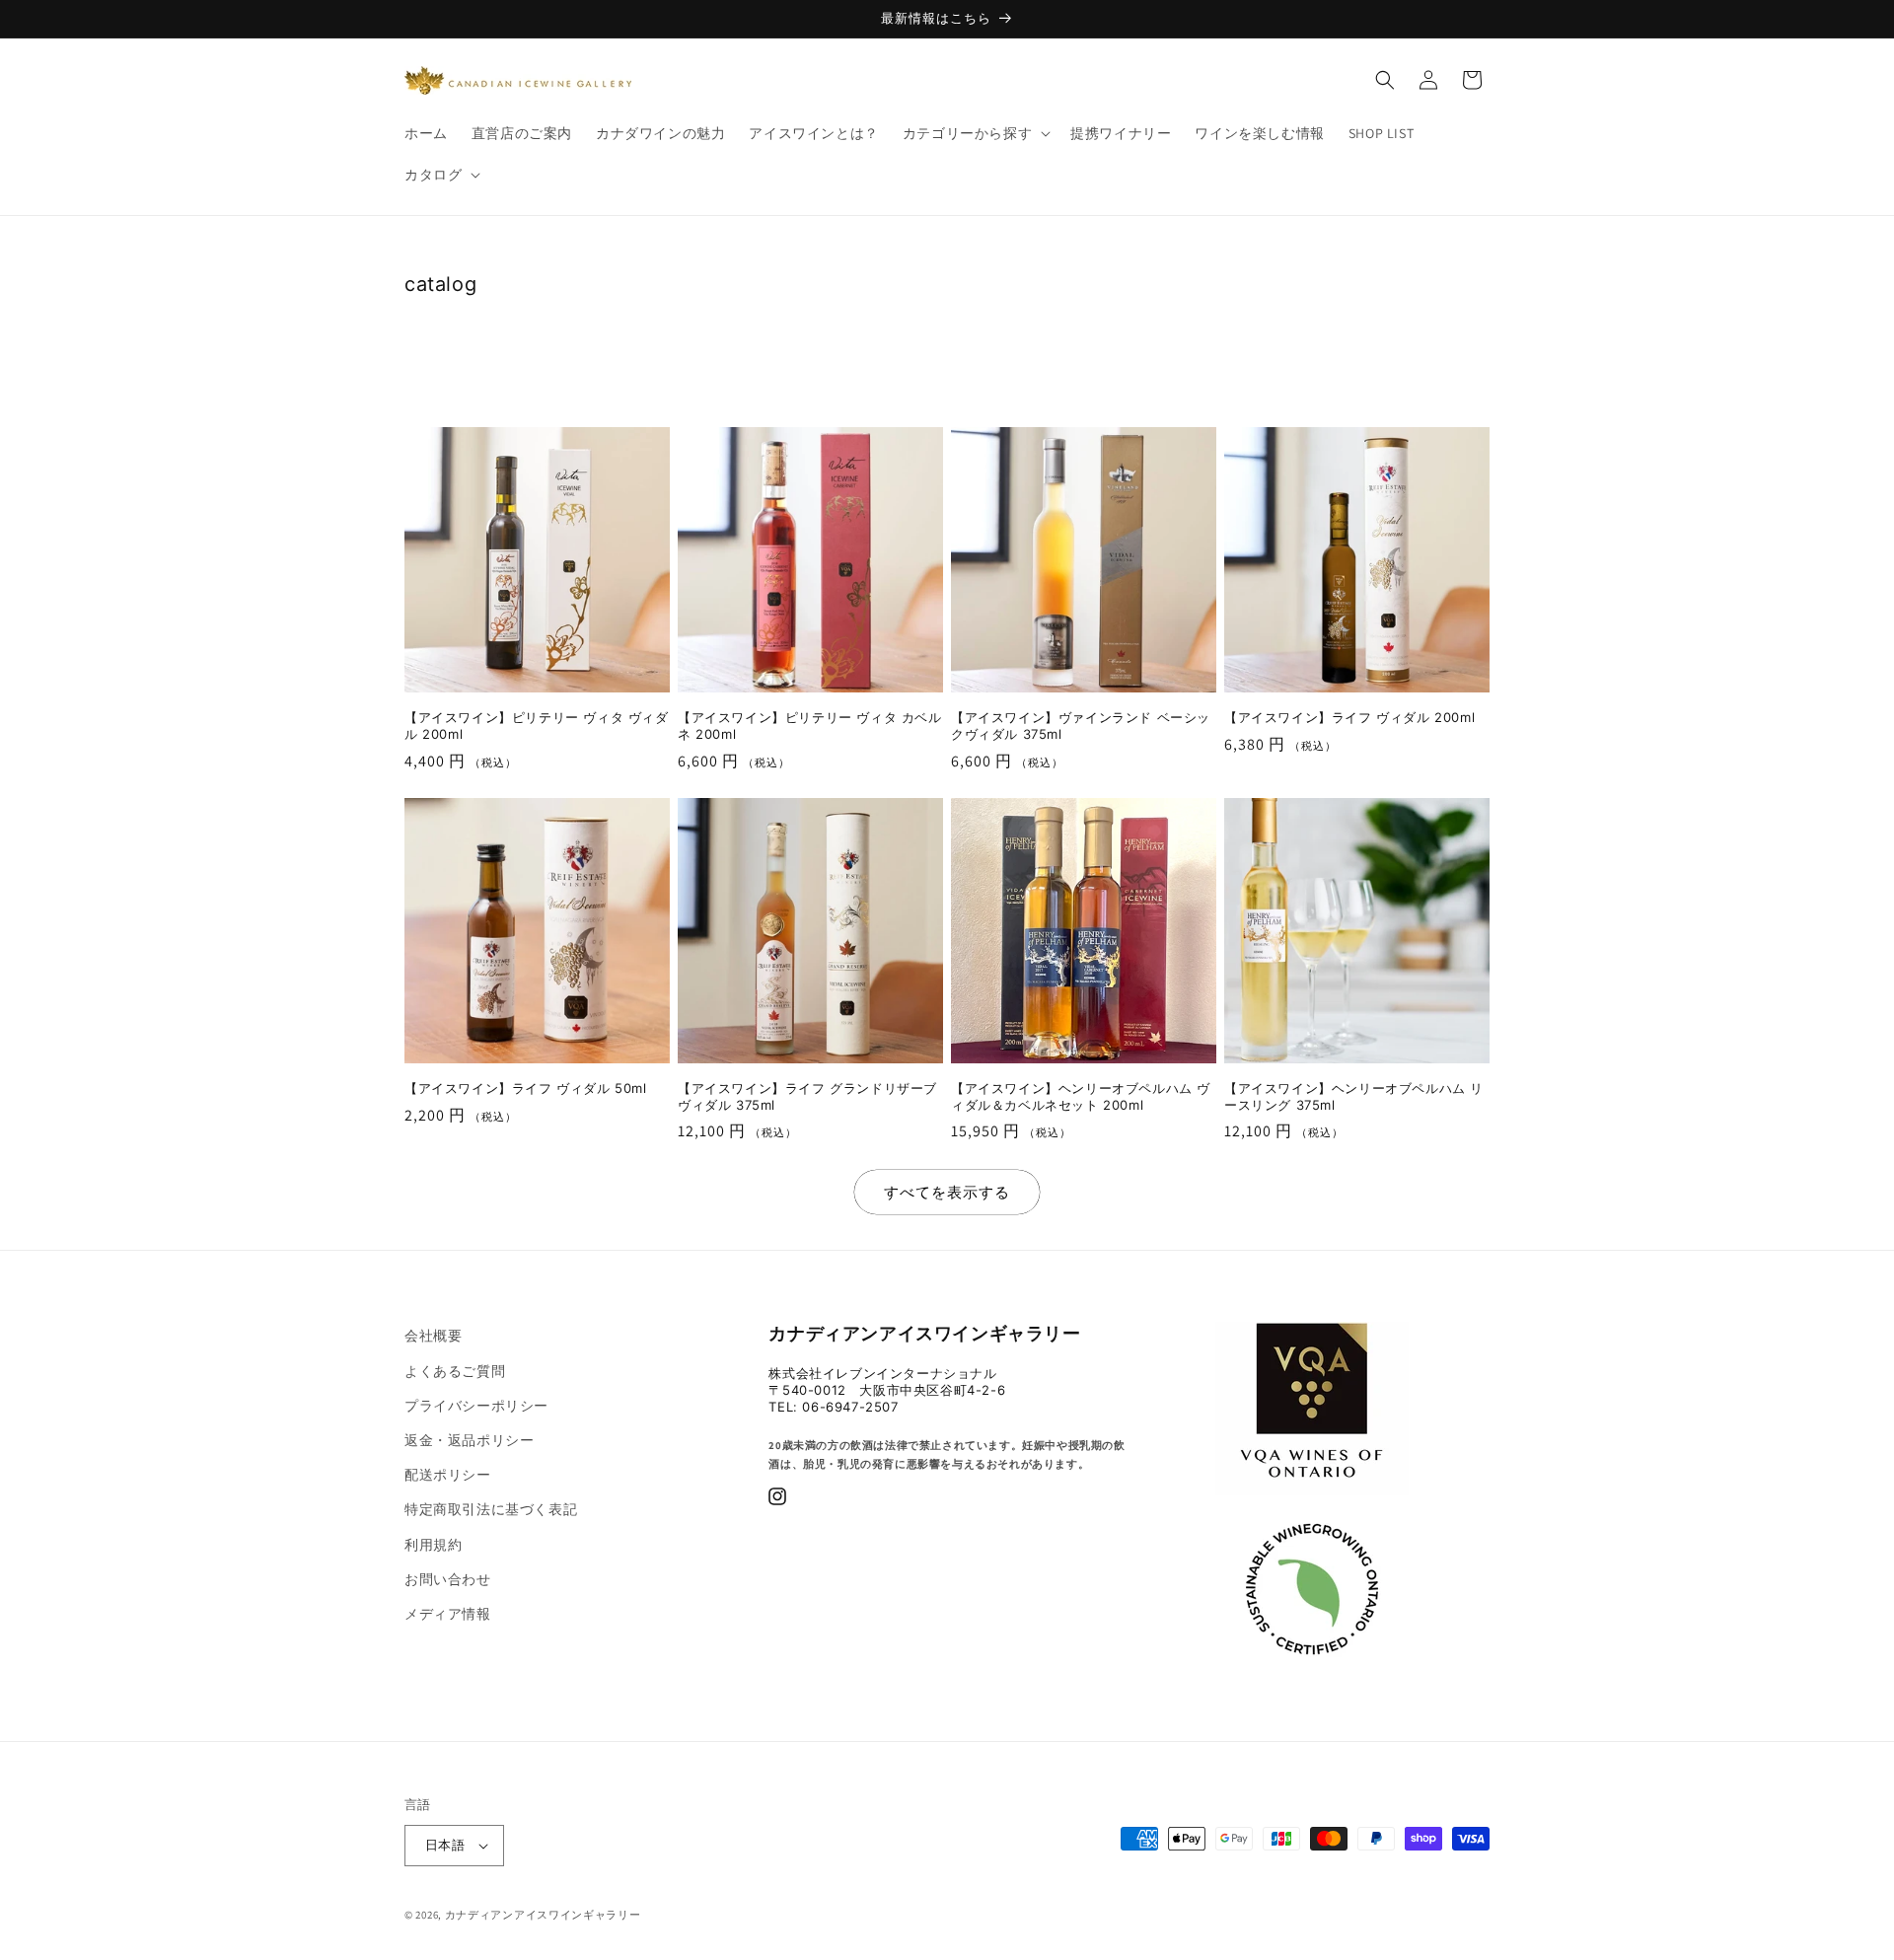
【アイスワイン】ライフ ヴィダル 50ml (526, 1088)
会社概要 (433, 1336)
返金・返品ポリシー (469, 1440)
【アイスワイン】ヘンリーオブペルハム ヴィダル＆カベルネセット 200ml (1081, 1096)
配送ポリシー (448, 1475)
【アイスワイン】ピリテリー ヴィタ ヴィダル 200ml (537, 726)
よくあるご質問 (455, 1371)
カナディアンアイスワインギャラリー (543, 1915)
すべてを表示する (947, 1192)
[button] (975, 133)
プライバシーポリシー (476, 1406)
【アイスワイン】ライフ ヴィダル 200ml (1349, 717)
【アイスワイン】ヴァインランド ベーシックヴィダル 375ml (1081, 726)
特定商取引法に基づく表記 (491, 1509)
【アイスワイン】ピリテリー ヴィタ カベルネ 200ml (810, 726)
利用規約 (433, 1545)
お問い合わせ (448, 1579)
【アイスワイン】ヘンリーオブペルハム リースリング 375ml (1354, 1096)
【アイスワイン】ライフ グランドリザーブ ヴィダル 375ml (807, 1096)
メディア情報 (448, 1614)
